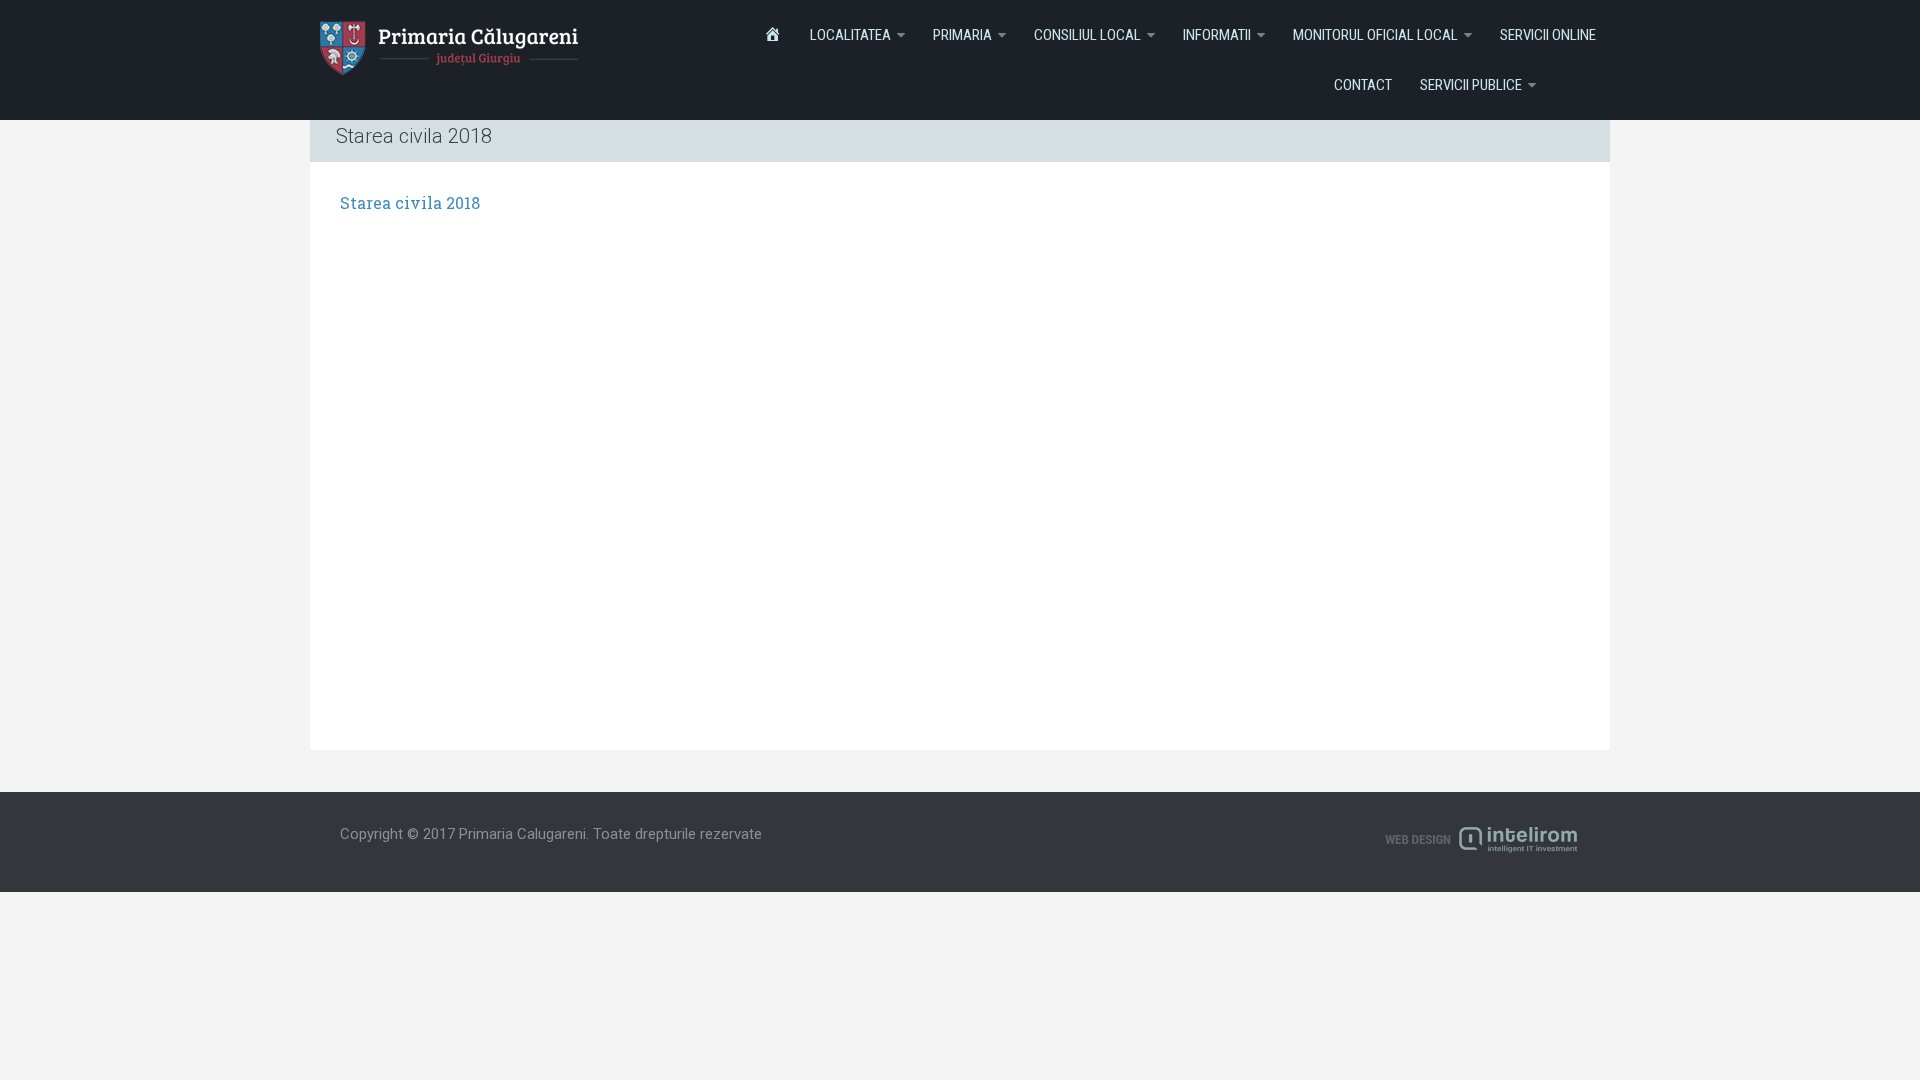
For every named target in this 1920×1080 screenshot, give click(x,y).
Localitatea (850, 35)
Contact (1363, 85)
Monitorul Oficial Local (1375, 35)
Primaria (962, 35)
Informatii (1217, 35)
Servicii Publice (1471, 85)
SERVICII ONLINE (1548, 35)
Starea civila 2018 (410, 202)
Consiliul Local (1087, 35)
